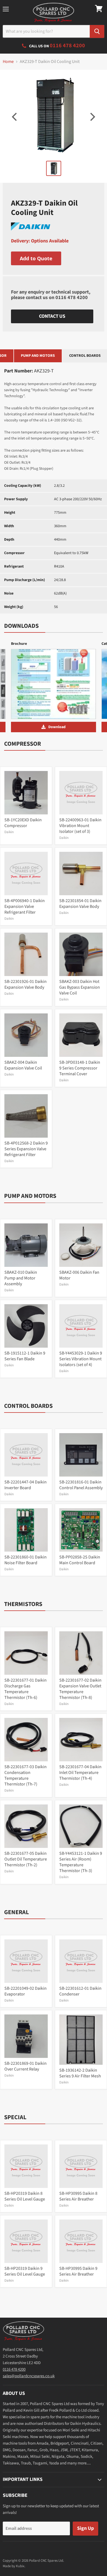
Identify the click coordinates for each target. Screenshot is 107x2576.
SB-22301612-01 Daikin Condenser (80, 1991)
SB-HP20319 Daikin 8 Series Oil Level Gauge (25, 2196)
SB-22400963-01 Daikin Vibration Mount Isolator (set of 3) (80, 826)
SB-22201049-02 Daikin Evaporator (26, 1991)
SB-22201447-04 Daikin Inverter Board (26, 1485)
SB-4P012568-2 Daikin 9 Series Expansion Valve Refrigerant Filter (26, 1149)
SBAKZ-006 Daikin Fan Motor (79, 1275)
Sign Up (85, 2528)
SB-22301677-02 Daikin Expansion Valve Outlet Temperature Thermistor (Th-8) (80, 1689)
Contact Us (52, 316)
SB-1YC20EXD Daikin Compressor (23, 823)
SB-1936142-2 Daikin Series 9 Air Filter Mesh (80, 2073)
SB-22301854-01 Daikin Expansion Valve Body (80, 904)
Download (57, 727)
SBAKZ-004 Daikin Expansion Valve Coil (23, 1065)
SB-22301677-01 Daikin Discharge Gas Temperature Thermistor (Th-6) (26, 1689)
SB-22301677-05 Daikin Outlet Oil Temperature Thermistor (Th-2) (26, 1859)
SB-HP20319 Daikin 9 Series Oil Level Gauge (25, 2271)
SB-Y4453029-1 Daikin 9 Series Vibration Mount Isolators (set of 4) (81, 1359)
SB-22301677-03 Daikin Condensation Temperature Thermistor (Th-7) (26, 1775)
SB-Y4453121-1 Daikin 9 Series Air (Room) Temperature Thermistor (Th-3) (81, 1862)
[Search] (97, 31)
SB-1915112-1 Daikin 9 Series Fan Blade (25, 1356)
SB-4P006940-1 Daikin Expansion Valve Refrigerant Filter (25, 906)
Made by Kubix (14, 2566)
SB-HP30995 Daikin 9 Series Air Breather (78, 2271)
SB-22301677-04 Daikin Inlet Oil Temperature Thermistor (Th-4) (80, 1773)
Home (8, 62)
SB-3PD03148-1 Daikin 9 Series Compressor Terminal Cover (80, 1068)
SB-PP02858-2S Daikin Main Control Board (80, 1560)
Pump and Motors (38, 356)
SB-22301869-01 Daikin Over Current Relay (26, 2066)
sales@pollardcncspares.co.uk (29, 2376)
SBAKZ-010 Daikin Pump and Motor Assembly (21, 1278)
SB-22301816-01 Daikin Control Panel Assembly (81, 1485)
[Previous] (15, 117)
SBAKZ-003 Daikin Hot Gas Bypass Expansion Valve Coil (80, 987)
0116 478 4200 (72, 298)
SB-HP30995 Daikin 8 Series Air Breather (78, 2196)
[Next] (92, 117)
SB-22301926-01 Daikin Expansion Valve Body (26, 984)
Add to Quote (36, 258)
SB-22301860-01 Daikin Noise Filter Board (26, 1560)
